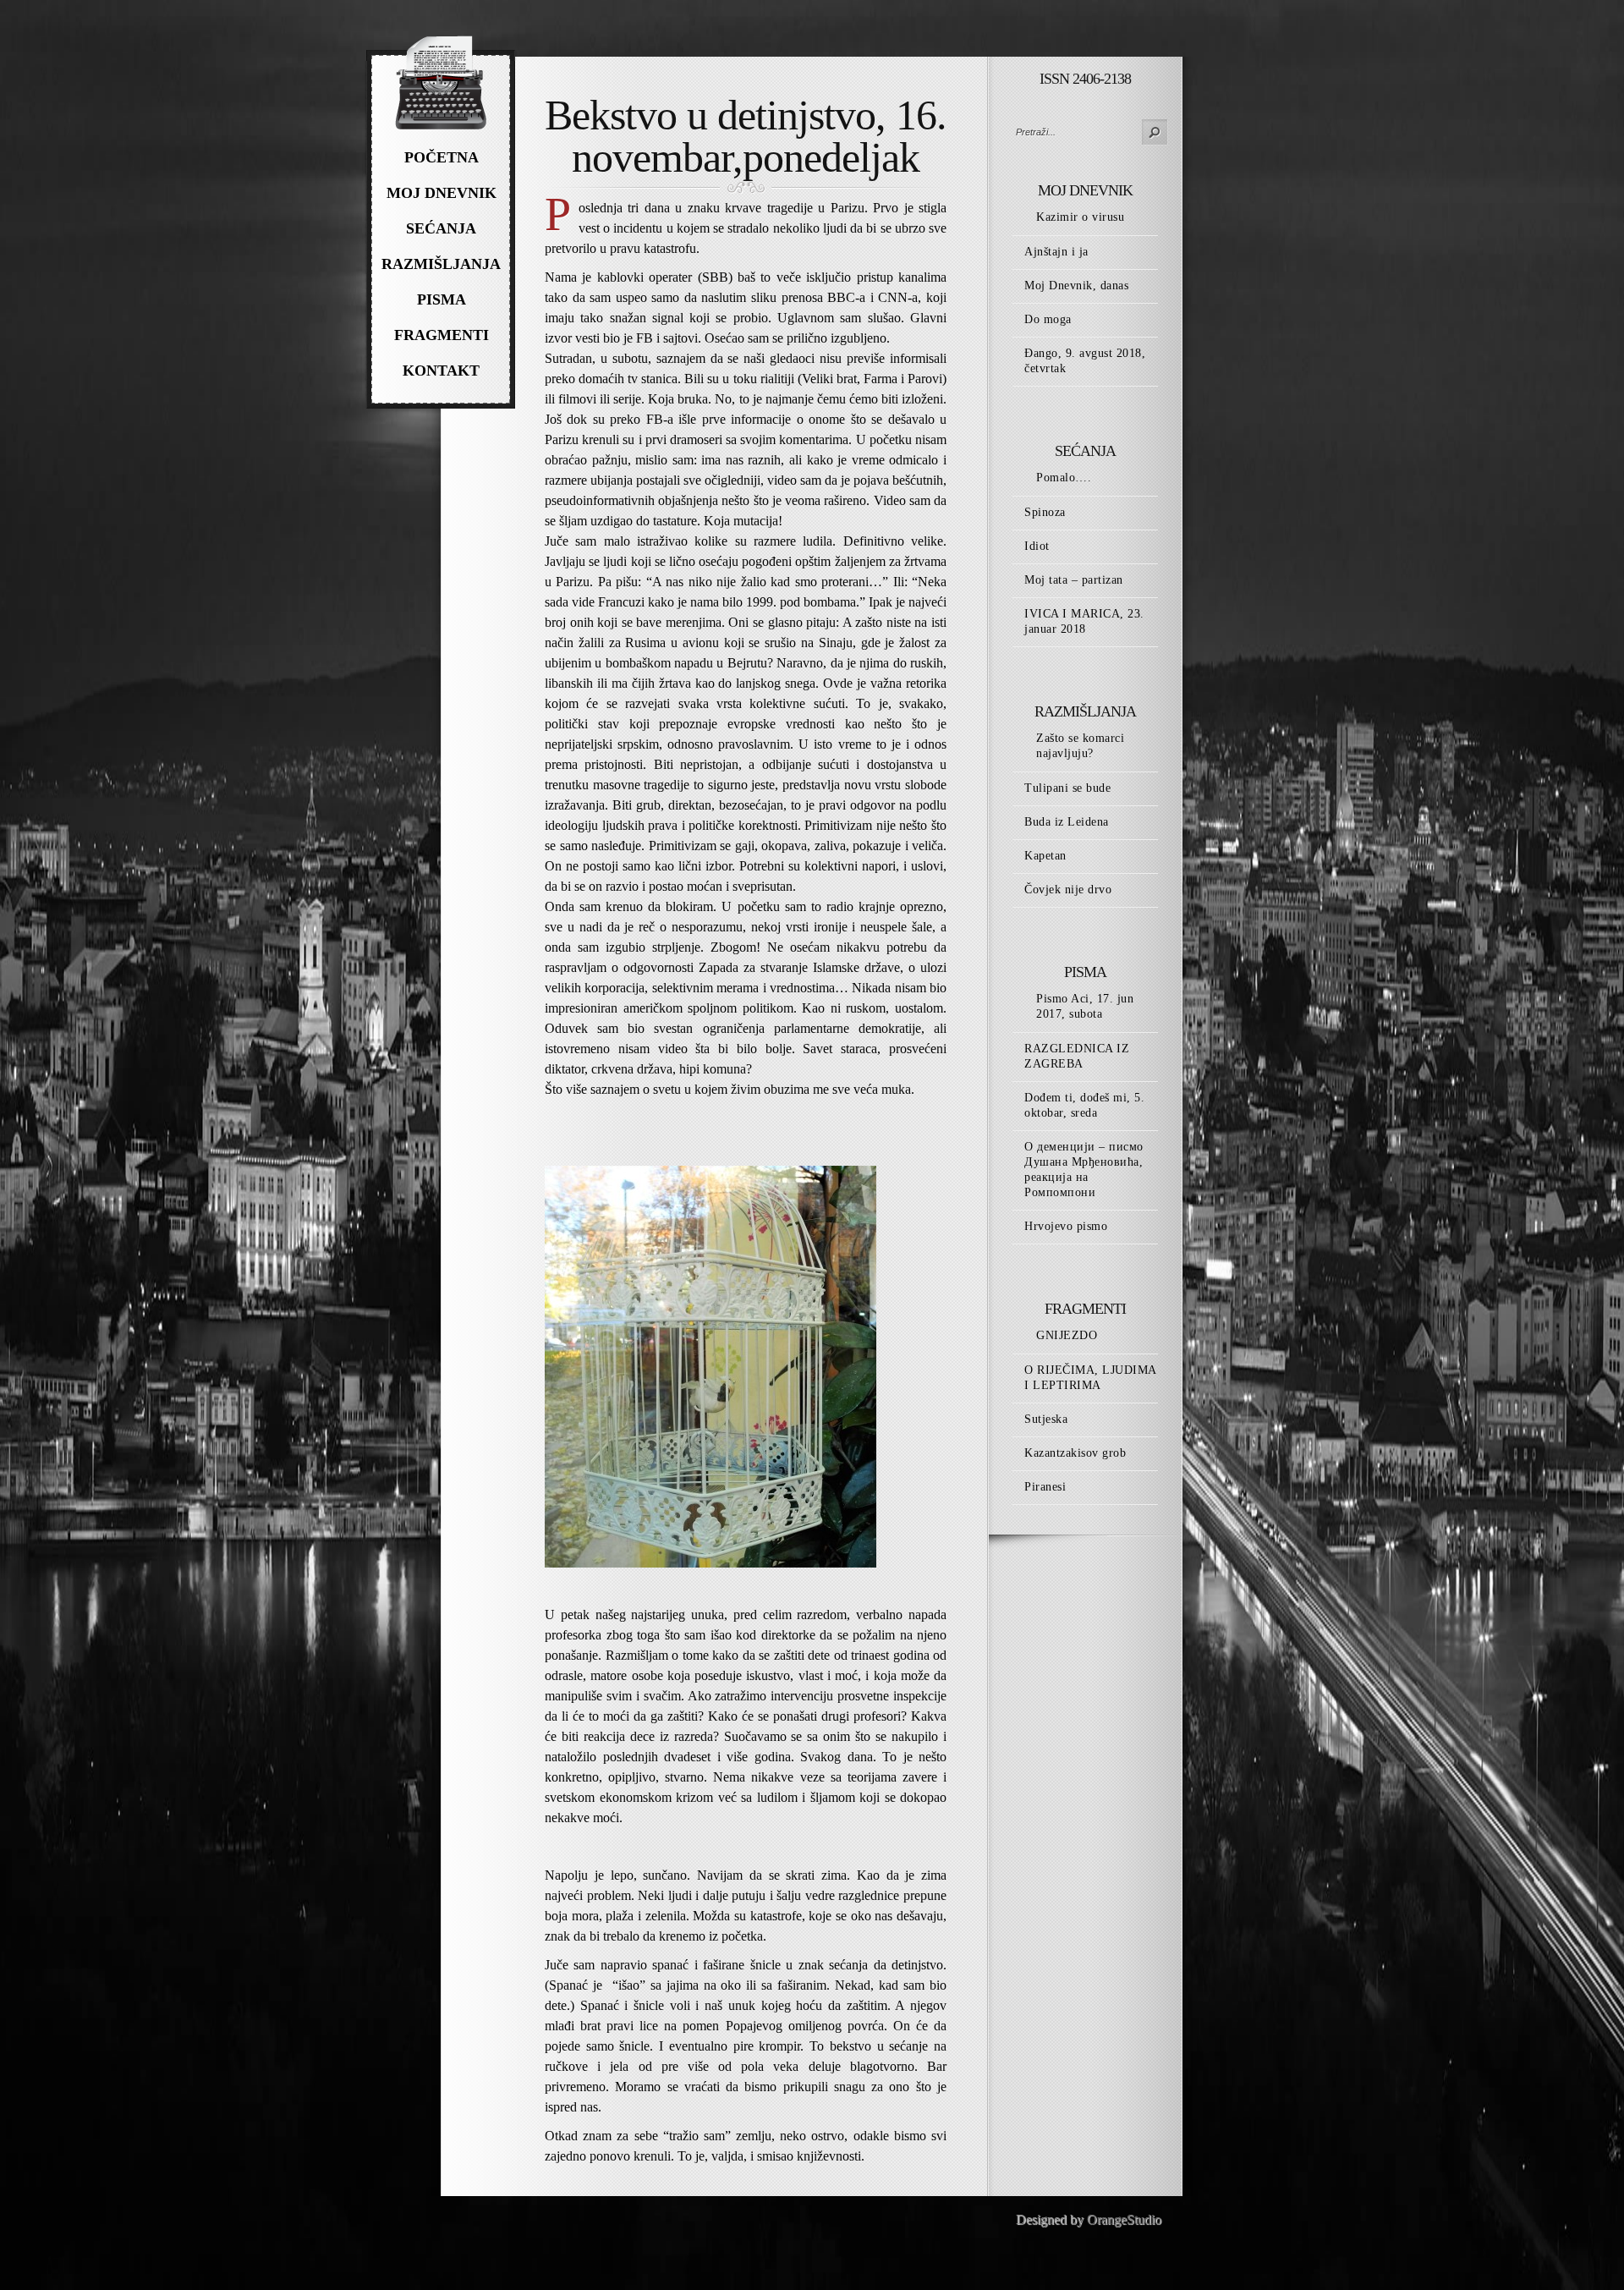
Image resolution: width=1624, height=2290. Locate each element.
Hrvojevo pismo (1066, 1226)
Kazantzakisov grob (1075, 1453)
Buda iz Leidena (1067, 822)
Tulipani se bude (1067, 788)
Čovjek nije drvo (1068, 890)
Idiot (1037, 546)
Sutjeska (1046, 1419)
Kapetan (1045, 856)
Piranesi (1045, 1487)
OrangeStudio (1124, 2219)
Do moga (1048, 319)
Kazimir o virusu (1080, 217)
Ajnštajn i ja (1056, 252)
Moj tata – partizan (1074, 580)
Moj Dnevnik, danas (1076, 286)
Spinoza (1045, 512)
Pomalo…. (1064, 478)
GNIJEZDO (1067, 1335)
